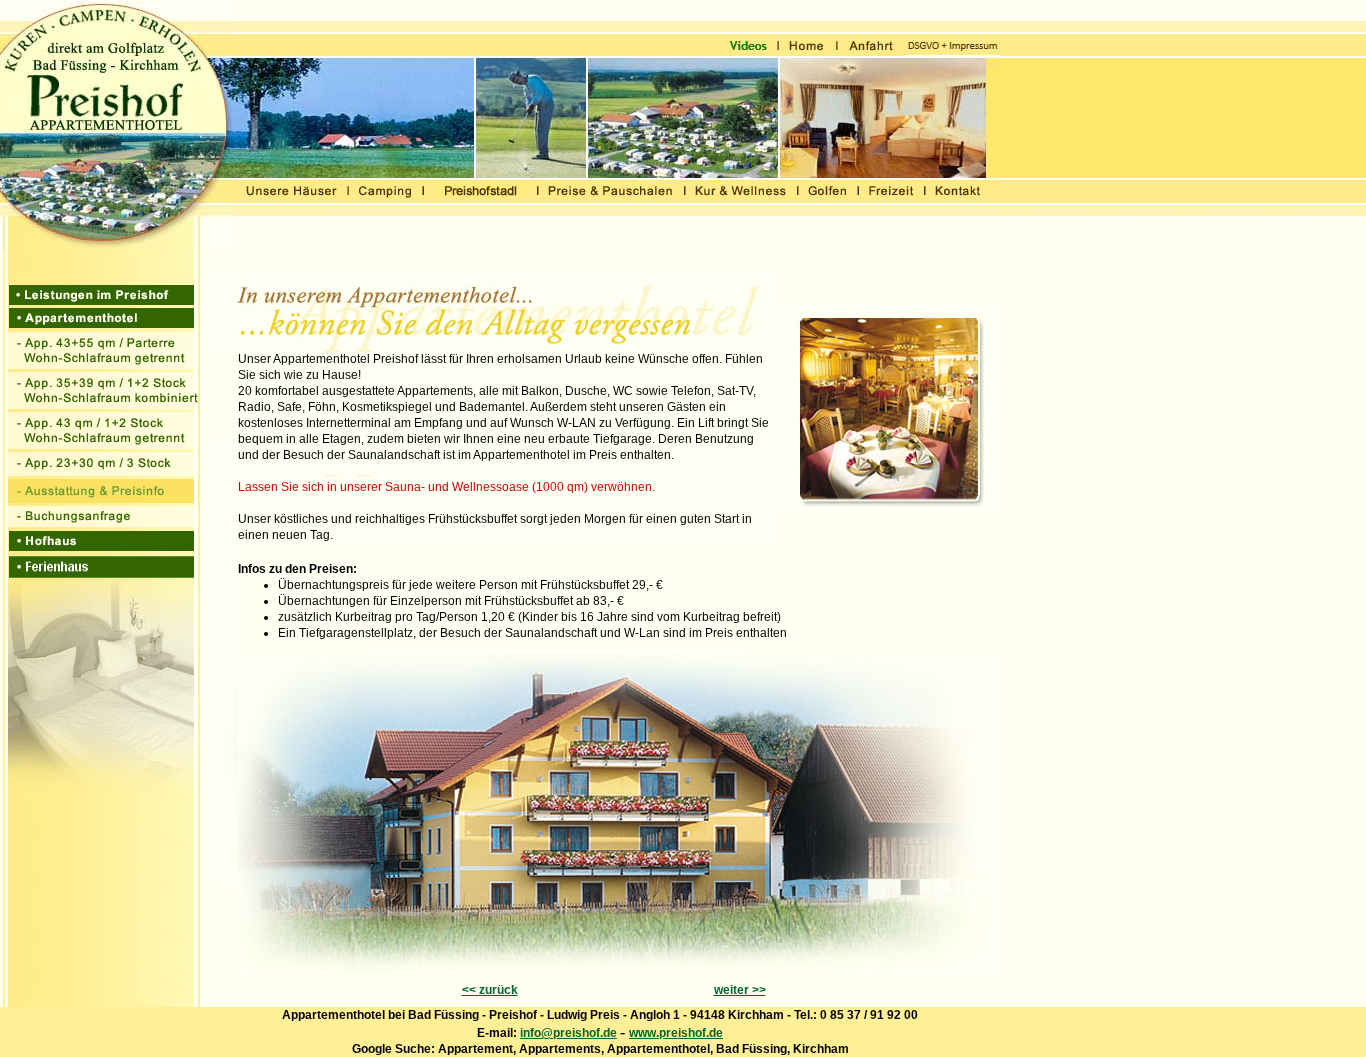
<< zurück (490, 990)
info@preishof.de (568, 1033)
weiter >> (740, 990)
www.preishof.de (676, 1033)
